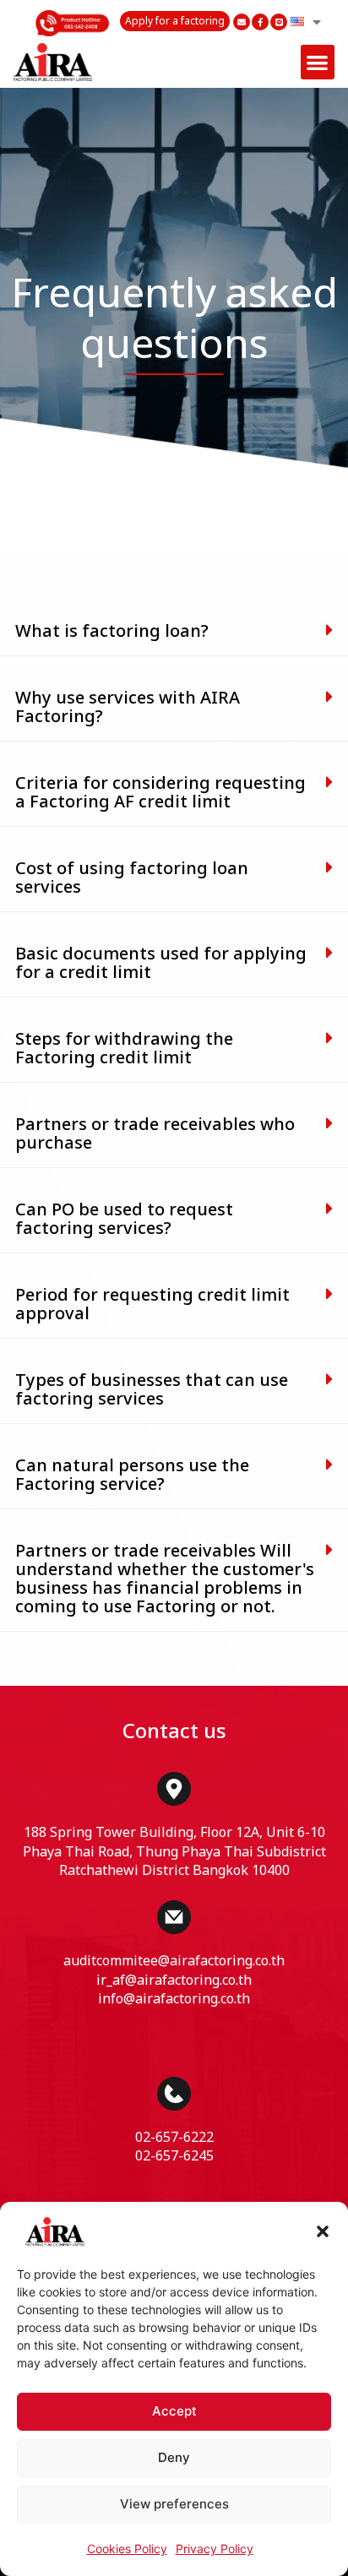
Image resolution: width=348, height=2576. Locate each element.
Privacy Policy (215, 2549)
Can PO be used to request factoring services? (124, 1220)
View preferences (174, 2504)
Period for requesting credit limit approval (152, 1305)
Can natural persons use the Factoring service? (132, 1475)
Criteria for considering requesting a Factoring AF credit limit (160, 793)
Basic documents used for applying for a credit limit (161, 964)
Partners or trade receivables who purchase (155, 1134)
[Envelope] (242, 22)
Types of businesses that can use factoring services (152, 1390)
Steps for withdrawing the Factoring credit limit (124, 1049)
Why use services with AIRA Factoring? (128, 708)
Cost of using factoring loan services (132, 878)
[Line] (279, 22)
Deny (174, 2457)
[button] (323, 2231)
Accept (174, 2411)
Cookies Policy (127, 2549)
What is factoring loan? (112, 632)
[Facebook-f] (260, 22)
